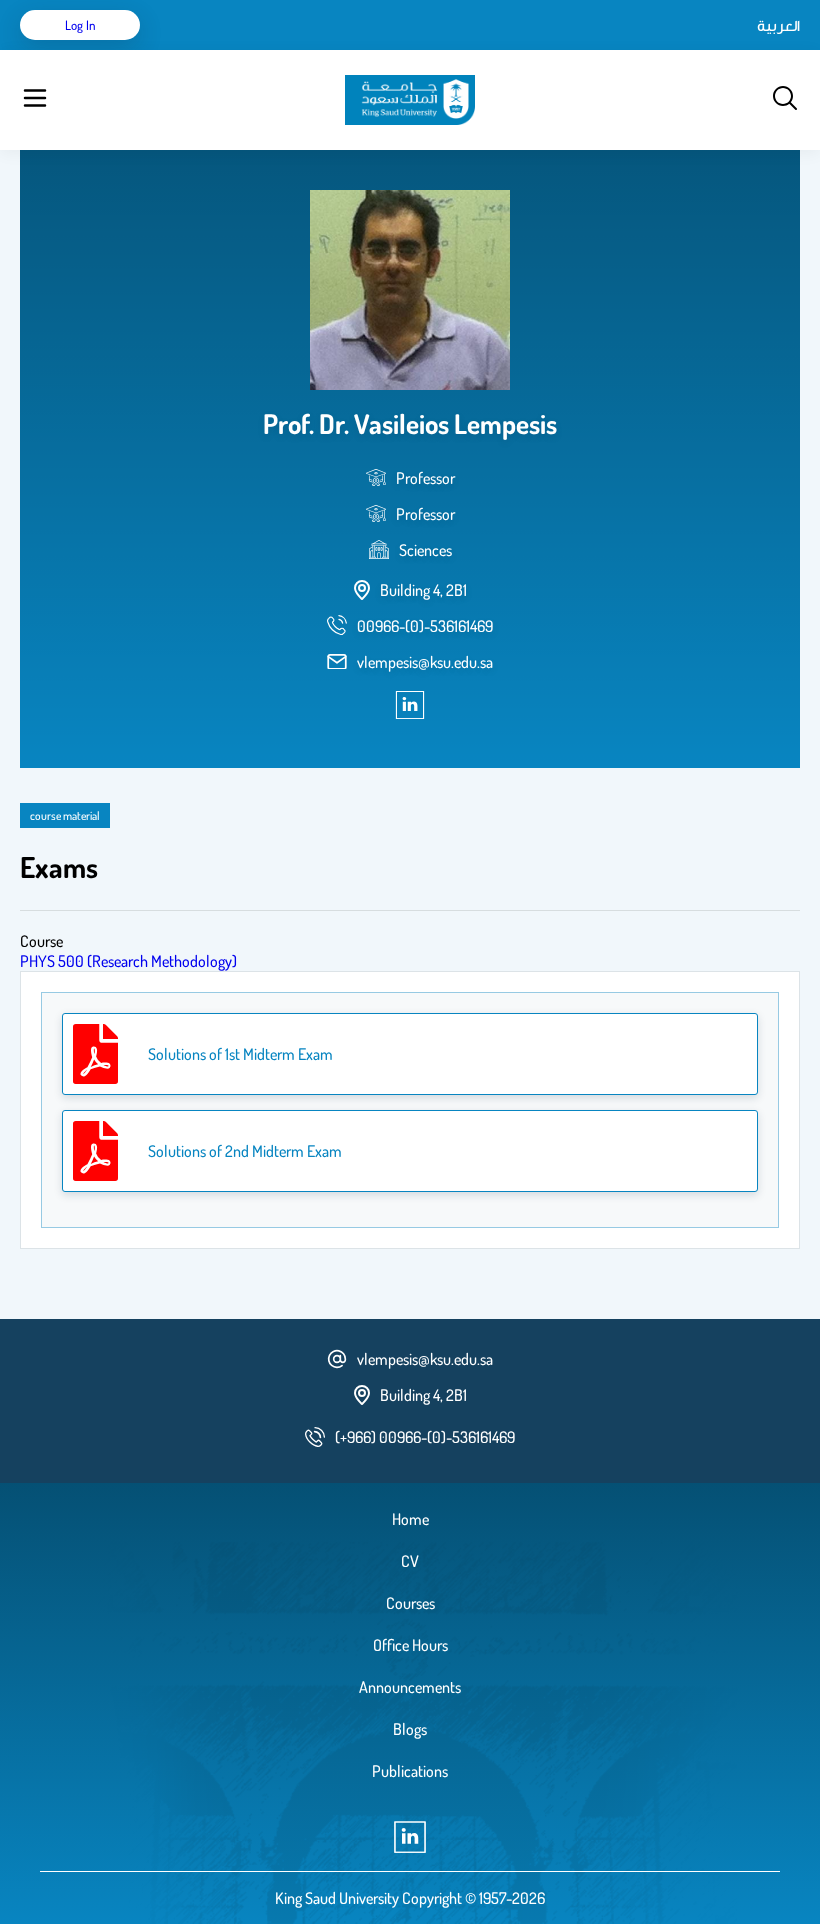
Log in (80, 25)
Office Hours (410, 1645)
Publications (410, 1771)
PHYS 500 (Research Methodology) (128, 961)
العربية (778, 25)
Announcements (410, 1687)
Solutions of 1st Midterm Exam (240, 1054)
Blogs (410, 1729)
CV (410, 1561)
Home (410, 1519)
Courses (410, 1603)
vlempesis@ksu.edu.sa (425, 662)
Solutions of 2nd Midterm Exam (245, 1151)
